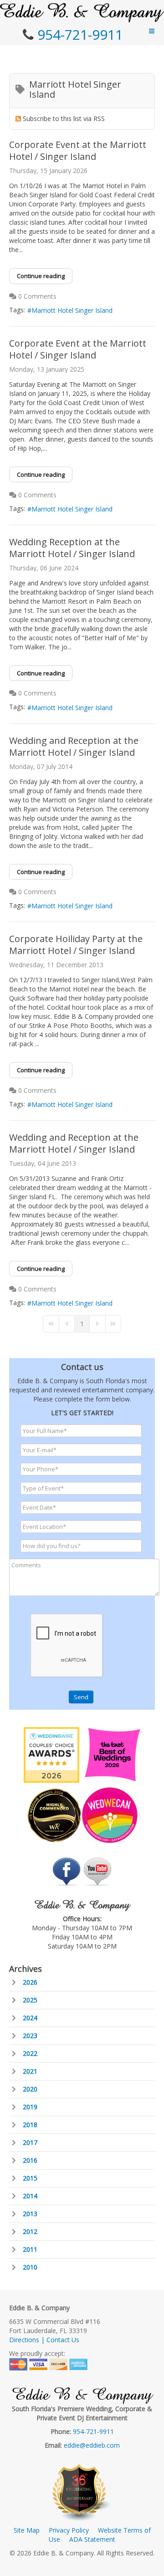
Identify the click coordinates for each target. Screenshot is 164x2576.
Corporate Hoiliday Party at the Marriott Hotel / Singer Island (76, 945)
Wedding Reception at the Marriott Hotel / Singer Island (72, 548)
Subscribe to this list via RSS (64, 119)
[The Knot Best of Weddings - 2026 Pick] (113, 1754)
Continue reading (41, 276)
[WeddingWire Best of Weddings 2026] (51, 1754)
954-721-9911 (80, 34)
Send (81, 1697)
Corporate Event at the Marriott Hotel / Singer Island (78, 150)
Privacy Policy (69, 2530)
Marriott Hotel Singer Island (72, 310)
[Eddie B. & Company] (82, 13)
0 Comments (37, 296)
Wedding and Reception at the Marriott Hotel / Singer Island (74, 746)
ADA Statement (92, 2539)
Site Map (27, 2530)
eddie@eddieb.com (92, 2445)
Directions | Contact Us (44, 2340)
